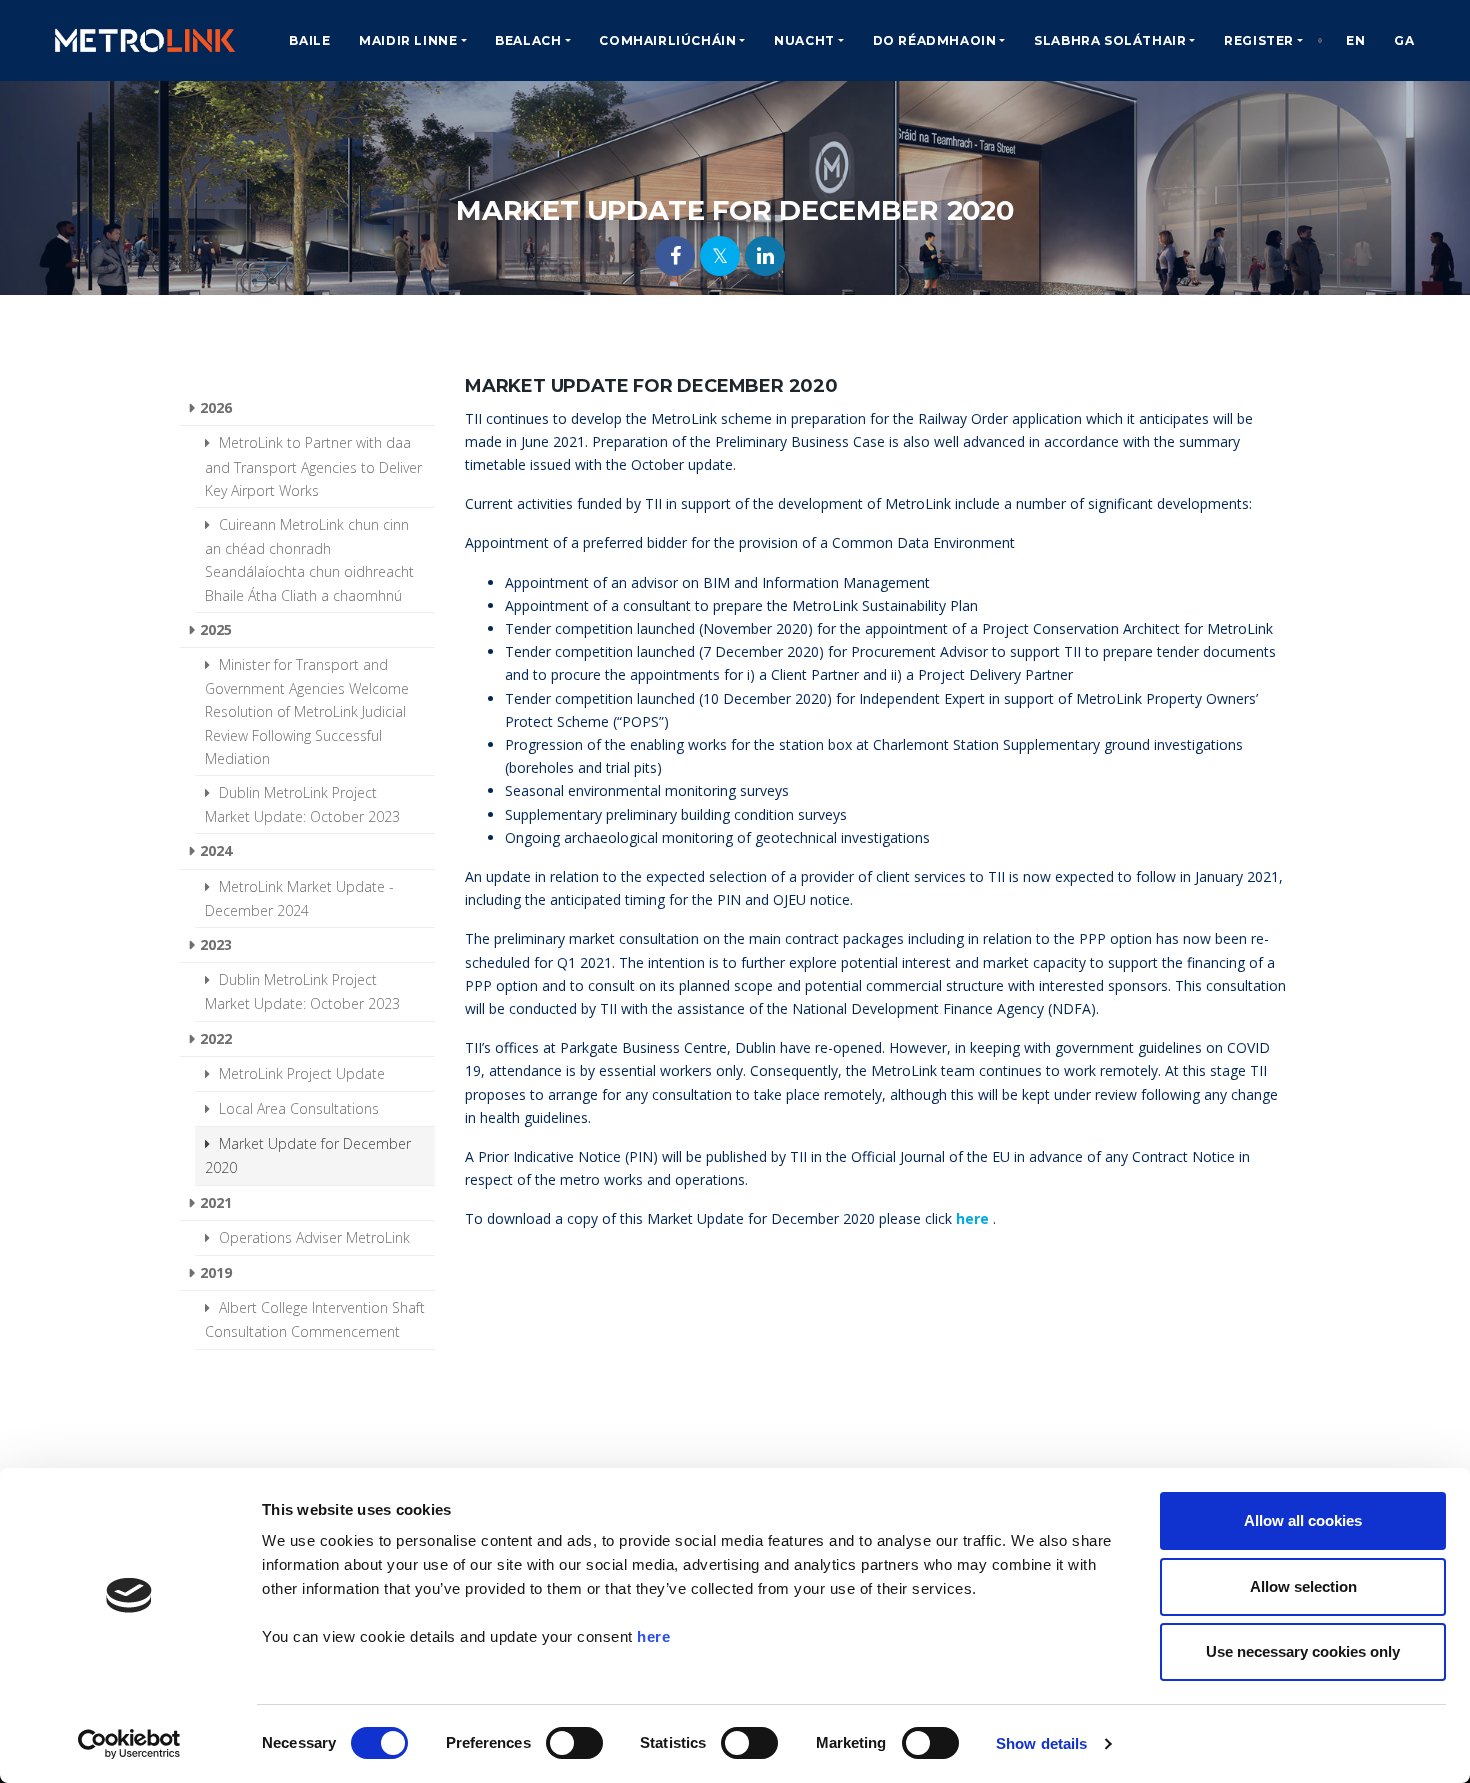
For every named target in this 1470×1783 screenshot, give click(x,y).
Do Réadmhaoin (935, 40)
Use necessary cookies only (1303, 1651)
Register (1259, 40)
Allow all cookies (1303, 1520)
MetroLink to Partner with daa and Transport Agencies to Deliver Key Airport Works (313, 466)
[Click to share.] (675, 256)
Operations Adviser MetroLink (312, 1237)
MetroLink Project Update (300, 1073)
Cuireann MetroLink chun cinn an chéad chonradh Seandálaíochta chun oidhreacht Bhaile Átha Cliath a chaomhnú (309, 560)
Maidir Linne (408, 40)
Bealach (528, 40)
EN (1355, 40)
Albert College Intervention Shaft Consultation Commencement (315, 1319)
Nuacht (804, 40)
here (653, 1636)
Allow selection (1303, 1586)
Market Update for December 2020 (308, 1155)
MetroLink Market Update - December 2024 (299, 898)
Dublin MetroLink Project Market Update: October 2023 (302, 804)
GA (1404, 40)
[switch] (574, 1743)
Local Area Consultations (297, 1108)
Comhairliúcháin (667, 40)
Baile (309, 40)
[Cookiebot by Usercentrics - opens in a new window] (129, 1744)
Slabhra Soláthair (1110, 40)
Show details (1041, 1743)
